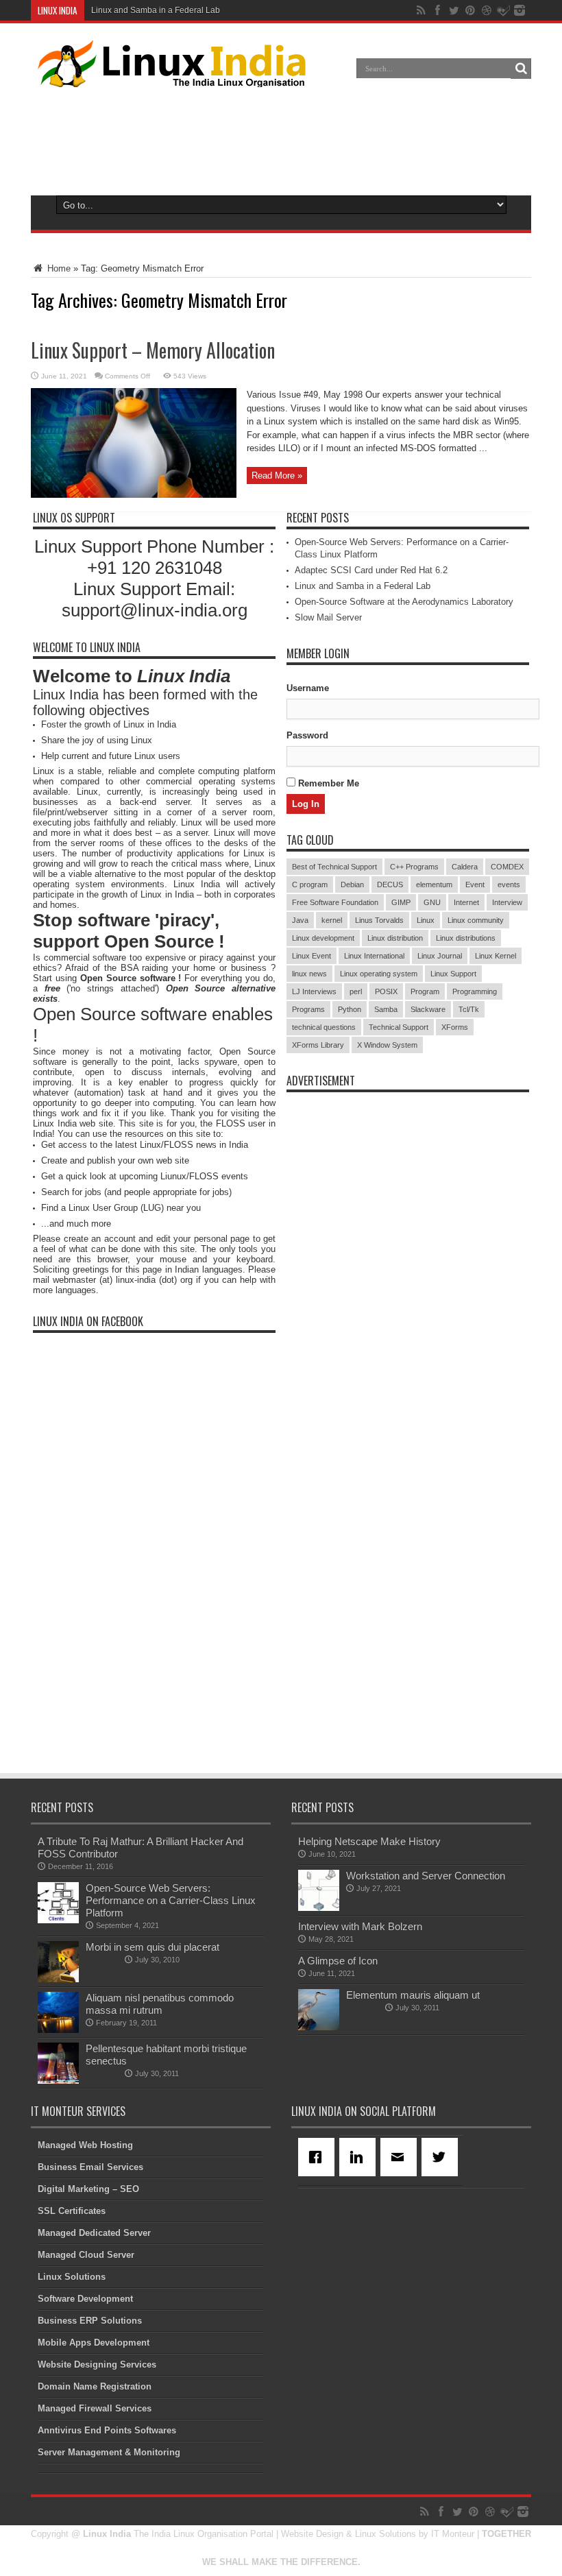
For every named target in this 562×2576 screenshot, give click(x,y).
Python (350, 1009)
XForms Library (318, 1045)
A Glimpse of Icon (338, 1961)
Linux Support (453, 974)
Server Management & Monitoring (109, 2452)
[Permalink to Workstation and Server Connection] (319, 1908)
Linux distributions (466, 938)
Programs (308, 1009)
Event (475, 884)
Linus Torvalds (379, 920)
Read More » (277, 476)
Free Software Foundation (335, 902)
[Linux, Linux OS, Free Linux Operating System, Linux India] (169, 77)
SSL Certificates (72, 2211)
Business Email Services (90, 2167)
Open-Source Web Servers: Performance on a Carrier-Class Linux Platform (171, 1900)
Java (300, 920)
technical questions (324, 1027)
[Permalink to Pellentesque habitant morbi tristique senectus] (58, 2081)
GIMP (401, 902)
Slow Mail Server (328, 617)
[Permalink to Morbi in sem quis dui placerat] (58, 1979)
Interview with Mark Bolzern (360, 1926)
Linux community (476, 920)
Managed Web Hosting (85, 2145)
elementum (434, 884)
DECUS (390, 884)
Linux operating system (379, 974)
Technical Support (399, 1027)
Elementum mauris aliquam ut (413, 1995)
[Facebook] (319, 2157)
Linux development (323, 938)
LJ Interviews (314, 991)
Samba (386, 1009)
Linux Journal (440, 956)
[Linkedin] (360, 2157)
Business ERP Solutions (90, 2321)
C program (310, 884)
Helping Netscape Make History (369, 1841)
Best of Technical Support (334, 867)
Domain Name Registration (95, 2386)
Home (58, 268)
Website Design (312, 2534)
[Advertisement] (281, 139)
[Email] (401, 2157)
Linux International (374, 956)
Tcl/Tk (469, 1009)
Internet (466, 902)
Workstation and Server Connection (426, 1876)
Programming (475, 991)
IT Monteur (453, 2534)
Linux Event (311, 956)
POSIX (386, 991)
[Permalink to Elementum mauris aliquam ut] (319, 2027)
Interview (507, 902)
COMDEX (507, 867)
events (509, 884)
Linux (426, 920)
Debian (352, 884)
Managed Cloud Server (86, 2255)
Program (425, 991)
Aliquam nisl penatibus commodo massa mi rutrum (160, 2004)
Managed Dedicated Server (94, 2233)
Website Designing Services (97, 2364)
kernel (332, 920)
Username (308, 688)
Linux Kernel (496, 956)
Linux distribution (395, 938)
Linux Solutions (72, 2277)
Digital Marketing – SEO (88, 2189)
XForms (455, 1027)
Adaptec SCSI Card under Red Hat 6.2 (371, 570)
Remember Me (327, 783)
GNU (432, 902)
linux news (309, 974)
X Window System (387, 1045)
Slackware (428, 1009)
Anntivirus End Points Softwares (107, 2430)
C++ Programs (414, 867)
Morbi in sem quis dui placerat (152, 1947)
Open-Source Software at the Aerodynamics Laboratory (404, 602)
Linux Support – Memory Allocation (153, 350)
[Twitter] (442, 2157)
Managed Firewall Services (95, 2408)
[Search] (521, 69)
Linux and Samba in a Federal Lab (156, 10)
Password (307, 735)
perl (356, 991)
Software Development (85, 2299)
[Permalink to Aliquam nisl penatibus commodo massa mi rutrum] (58, 2030)
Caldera (465, 867)
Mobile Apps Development (94, 2343)
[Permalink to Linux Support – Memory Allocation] (134, 495)
